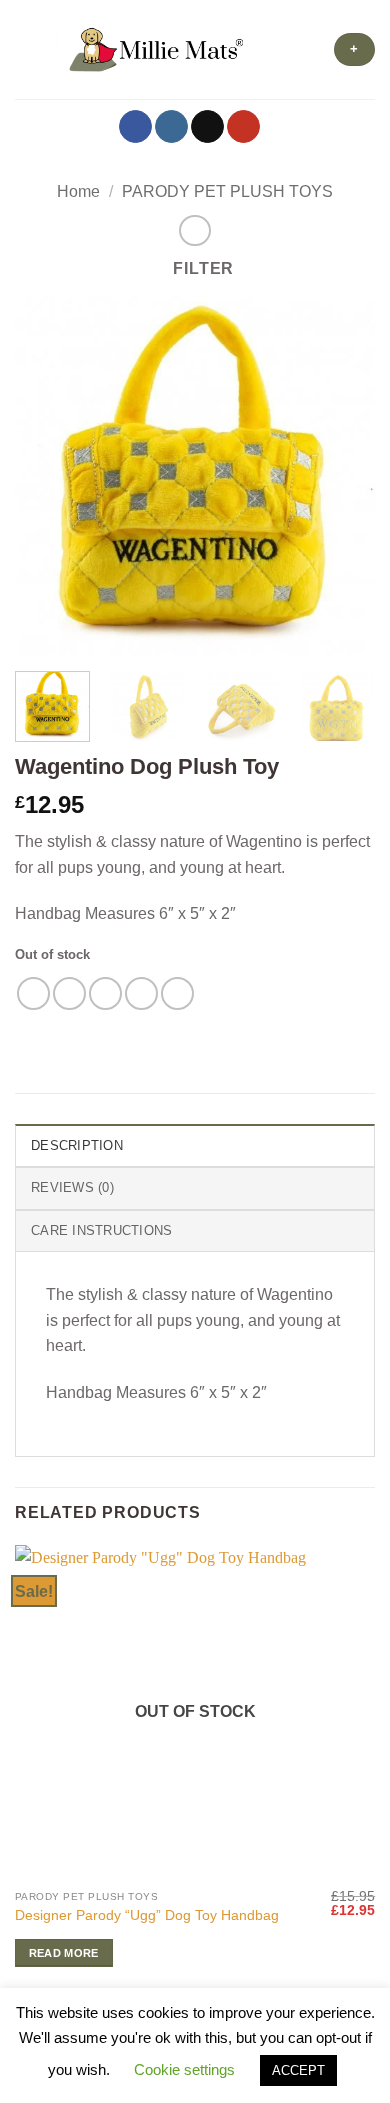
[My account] (276, 50)
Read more (64, 1953)
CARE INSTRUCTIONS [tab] (101, 1230)
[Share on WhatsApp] (33, 993)
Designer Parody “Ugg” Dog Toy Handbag (147, 1915)
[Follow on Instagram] (171, 127)
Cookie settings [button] (184, 2069)
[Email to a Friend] (141, 993)
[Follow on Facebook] (135, 127)
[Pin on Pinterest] (177, 993)
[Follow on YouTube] (243, 127)
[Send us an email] (207, 127)
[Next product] (194, 230)
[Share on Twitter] (105, 993)
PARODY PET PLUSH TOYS (227, 191)
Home (78, 191)
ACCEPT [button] (298, 2070)
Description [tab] (77, 1145)
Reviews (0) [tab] (72, 1187)
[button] (27, 49)
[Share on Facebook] (69, 993)
